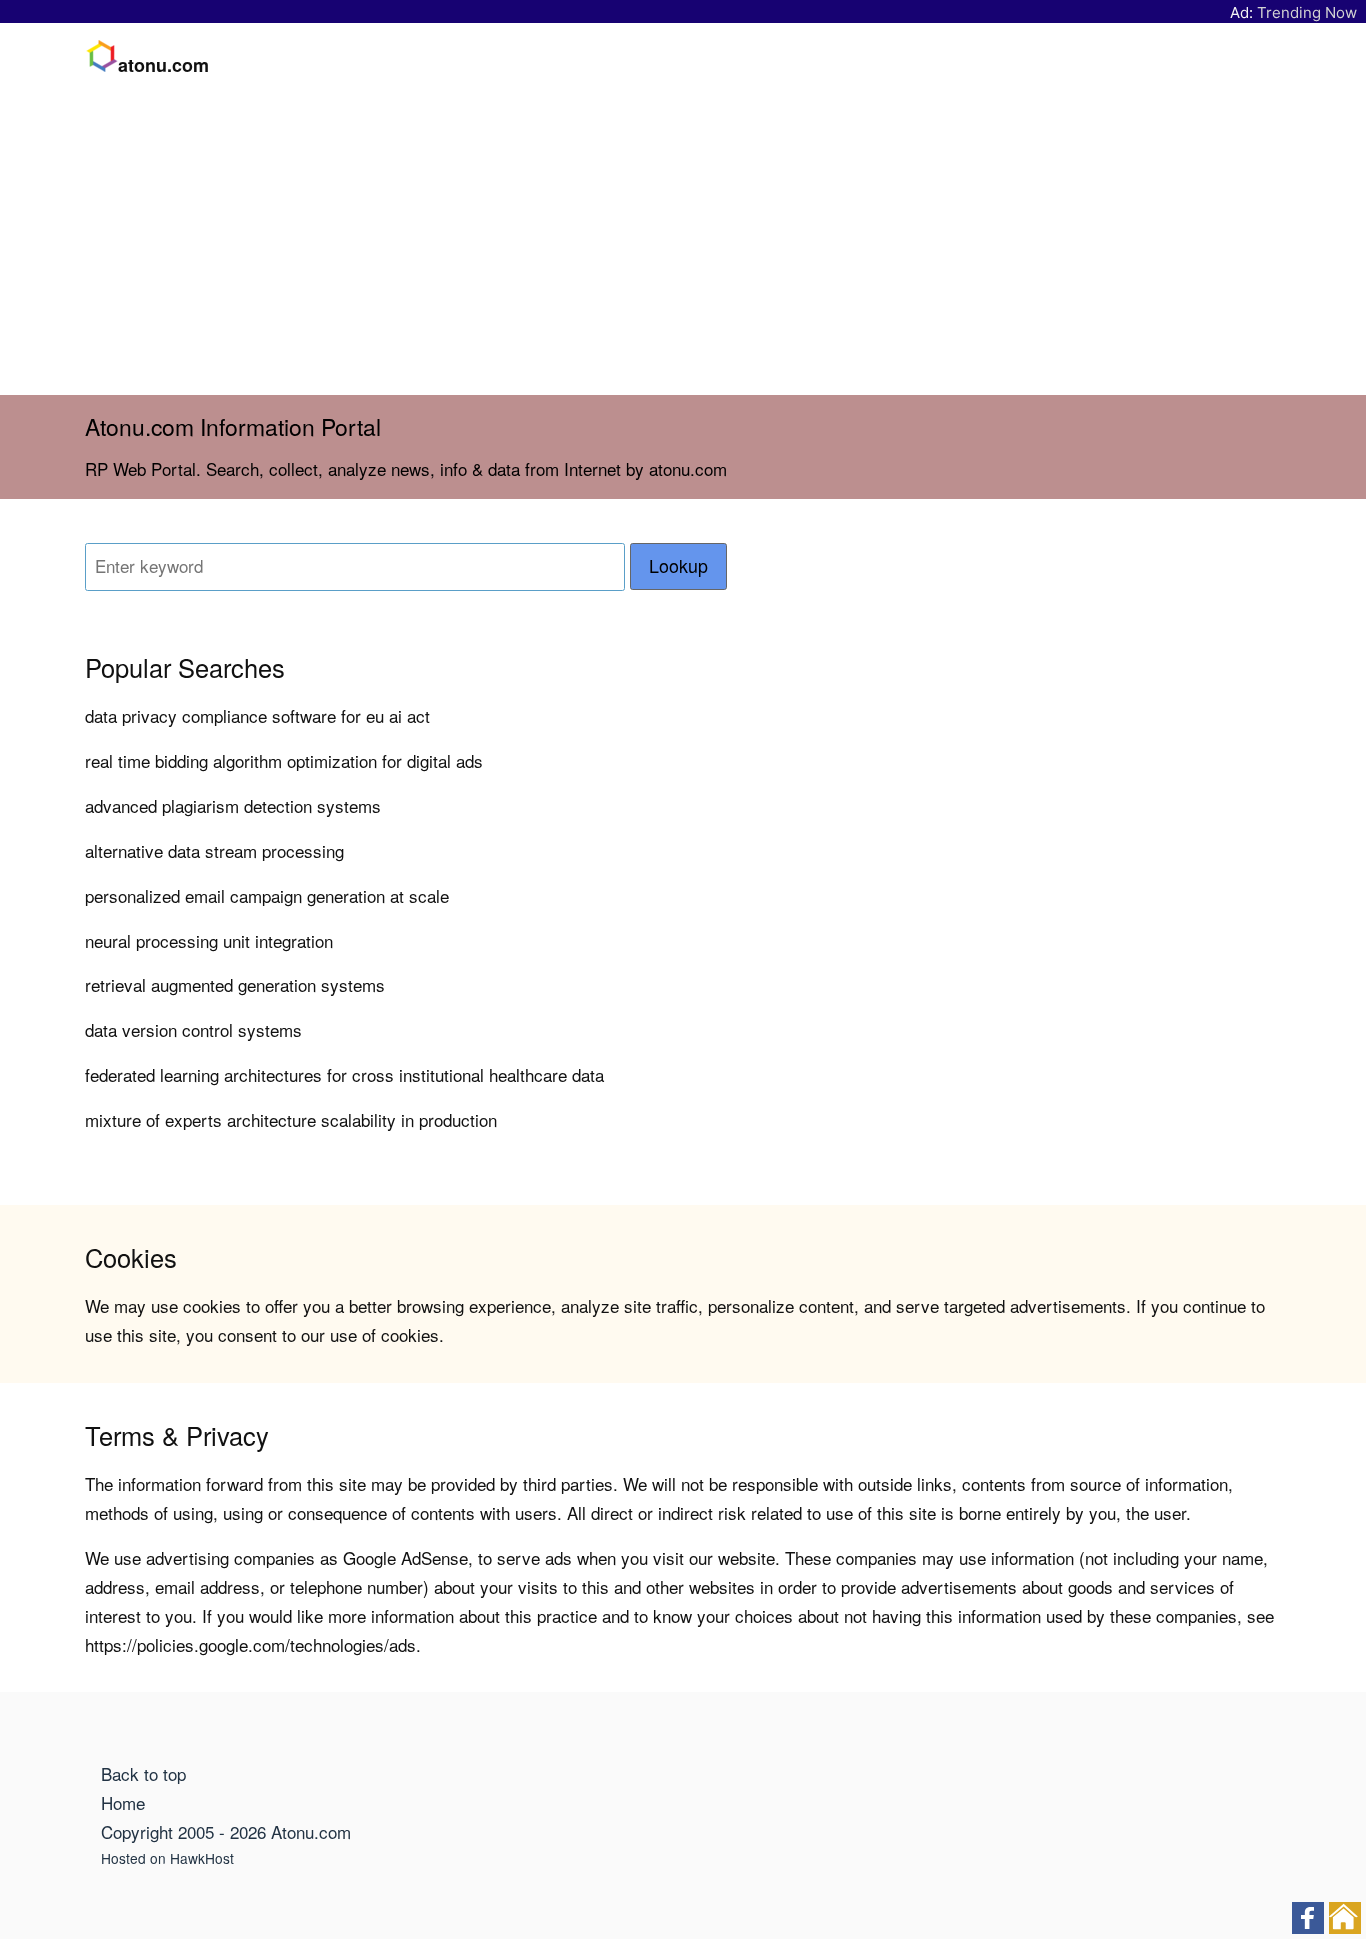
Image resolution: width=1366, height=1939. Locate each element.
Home (123, 1802)
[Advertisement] (683, 245)
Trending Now (1307, 12)
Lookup (678, 565)
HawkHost (202, 1858)
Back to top (143, 1773)
